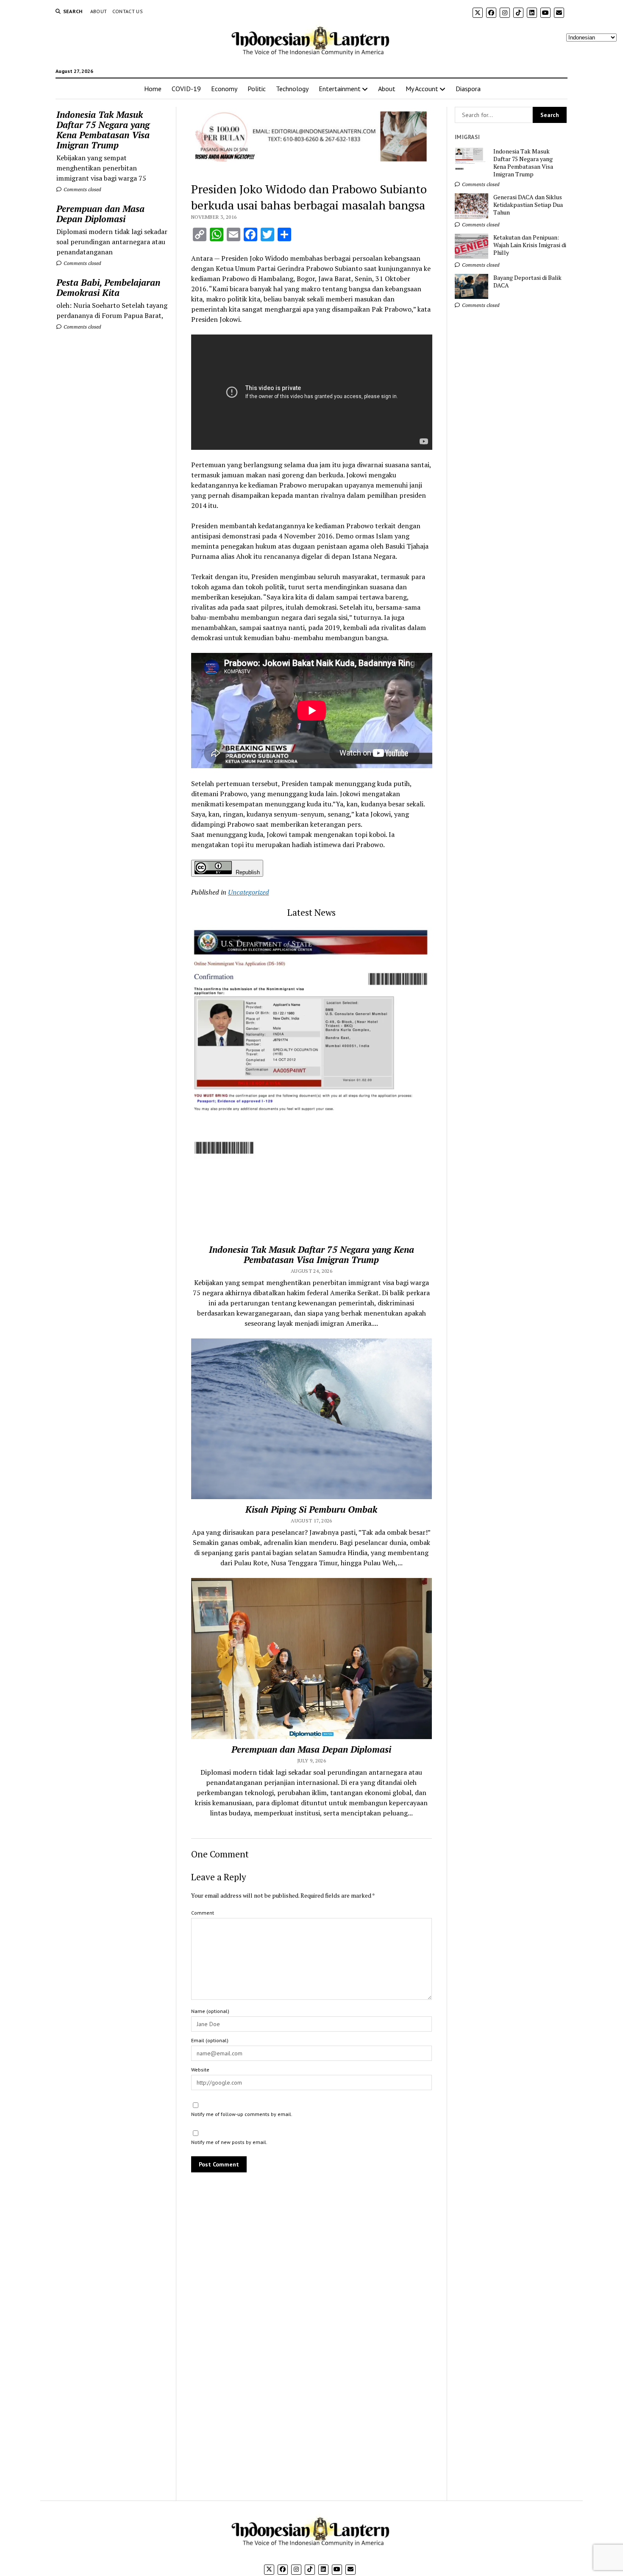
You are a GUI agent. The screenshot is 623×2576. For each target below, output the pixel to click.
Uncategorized (249, 892)
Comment (203, 1913)
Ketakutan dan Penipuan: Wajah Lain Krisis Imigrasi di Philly (530, 245)
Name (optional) (210, 2011)
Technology (292, 89)
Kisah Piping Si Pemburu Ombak (311, 1509)
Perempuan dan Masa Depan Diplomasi (100, 214)
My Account (422, 89)
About (99, 11)
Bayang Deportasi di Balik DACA (527, 282)
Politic (257, 89)
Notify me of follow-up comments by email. (242, 2114)
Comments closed (82, 189)
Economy (224, 89)
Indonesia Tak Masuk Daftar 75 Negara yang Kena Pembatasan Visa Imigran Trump (103, 130)
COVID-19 (186, 89)
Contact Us (128, 11)
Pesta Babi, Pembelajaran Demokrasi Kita (108, 287)
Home (153, 89)
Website (200, 2070)
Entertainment (340, 89)
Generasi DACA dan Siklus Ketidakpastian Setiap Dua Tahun (528, 205)
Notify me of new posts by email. (229, 2142)
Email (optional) (210, 2040)
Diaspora (468, 89)
